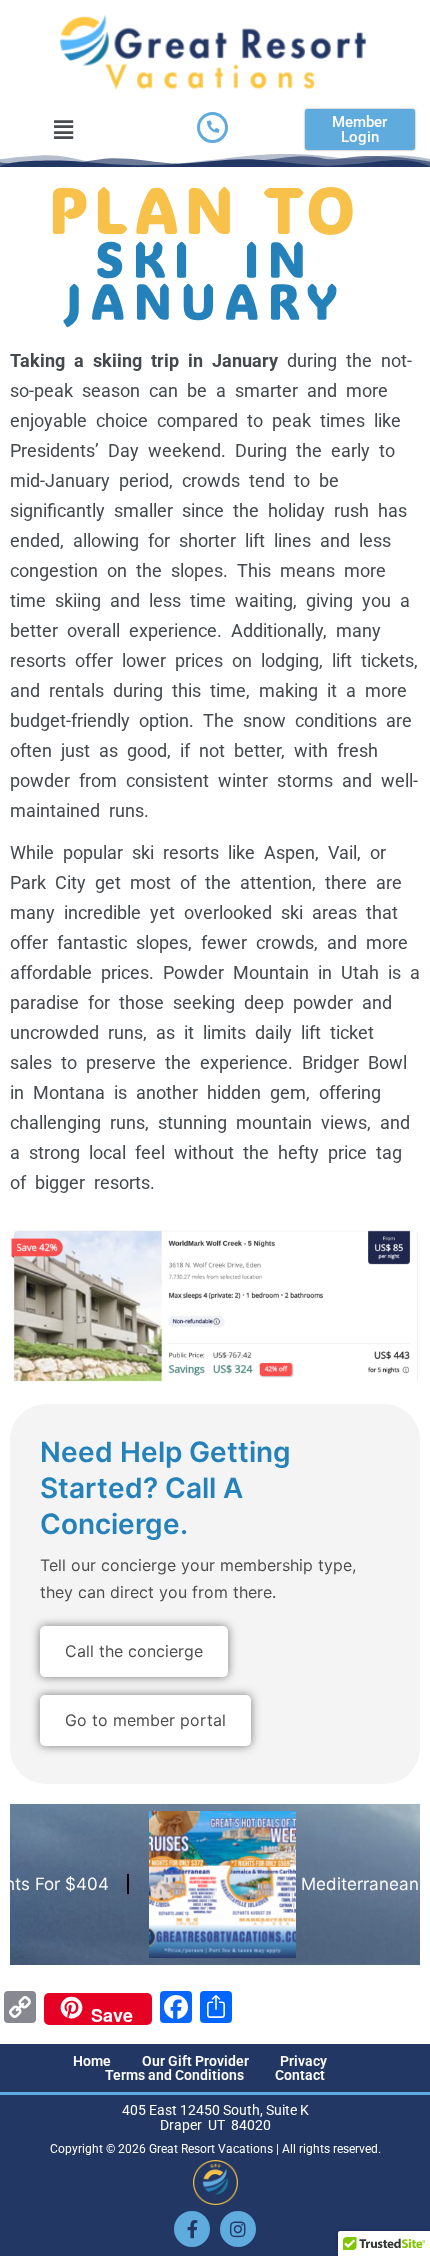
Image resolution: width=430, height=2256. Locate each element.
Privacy (303, 2061)
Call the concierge (134, 1651)
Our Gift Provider (195, 2061)
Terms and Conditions (174, 2075)
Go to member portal (145, 1720)
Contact (300, 2075)
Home (92, 2061)
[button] (64, 129)
